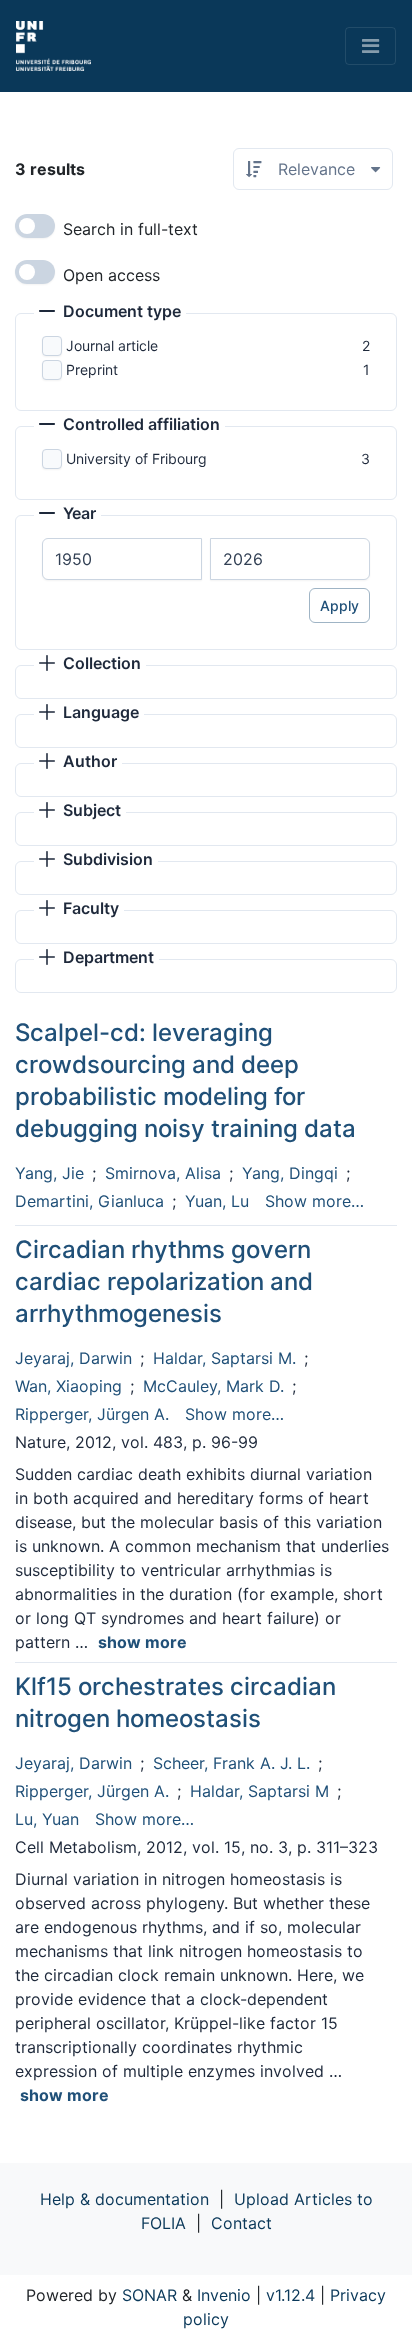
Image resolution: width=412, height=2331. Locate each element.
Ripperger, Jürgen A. (92, 1414)
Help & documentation (124, 2199)
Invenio (224, 2295)
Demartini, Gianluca (89, 1201)
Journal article (112, 345)
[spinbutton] (122, 559)
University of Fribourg (136, 458)
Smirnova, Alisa (163, 1173)
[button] (110, 313)
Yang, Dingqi (290, 1173)
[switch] (35, 226)
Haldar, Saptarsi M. (224, 1358)
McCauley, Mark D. (213, 1386)
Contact (241, 2223)
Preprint (92, 369)
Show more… (314, 1201)
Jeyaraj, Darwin (73, 1358)
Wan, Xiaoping (68, 1386)
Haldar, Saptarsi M (259, 1791)
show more (142, 1642)
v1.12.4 (290, 2295)
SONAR (149, 2295)
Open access (111, 275)
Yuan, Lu (217, 1201)
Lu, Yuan (47, 1819)
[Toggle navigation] (370, 46)
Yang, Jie (49, 1173)
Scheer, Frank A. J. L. (231, 1763)
